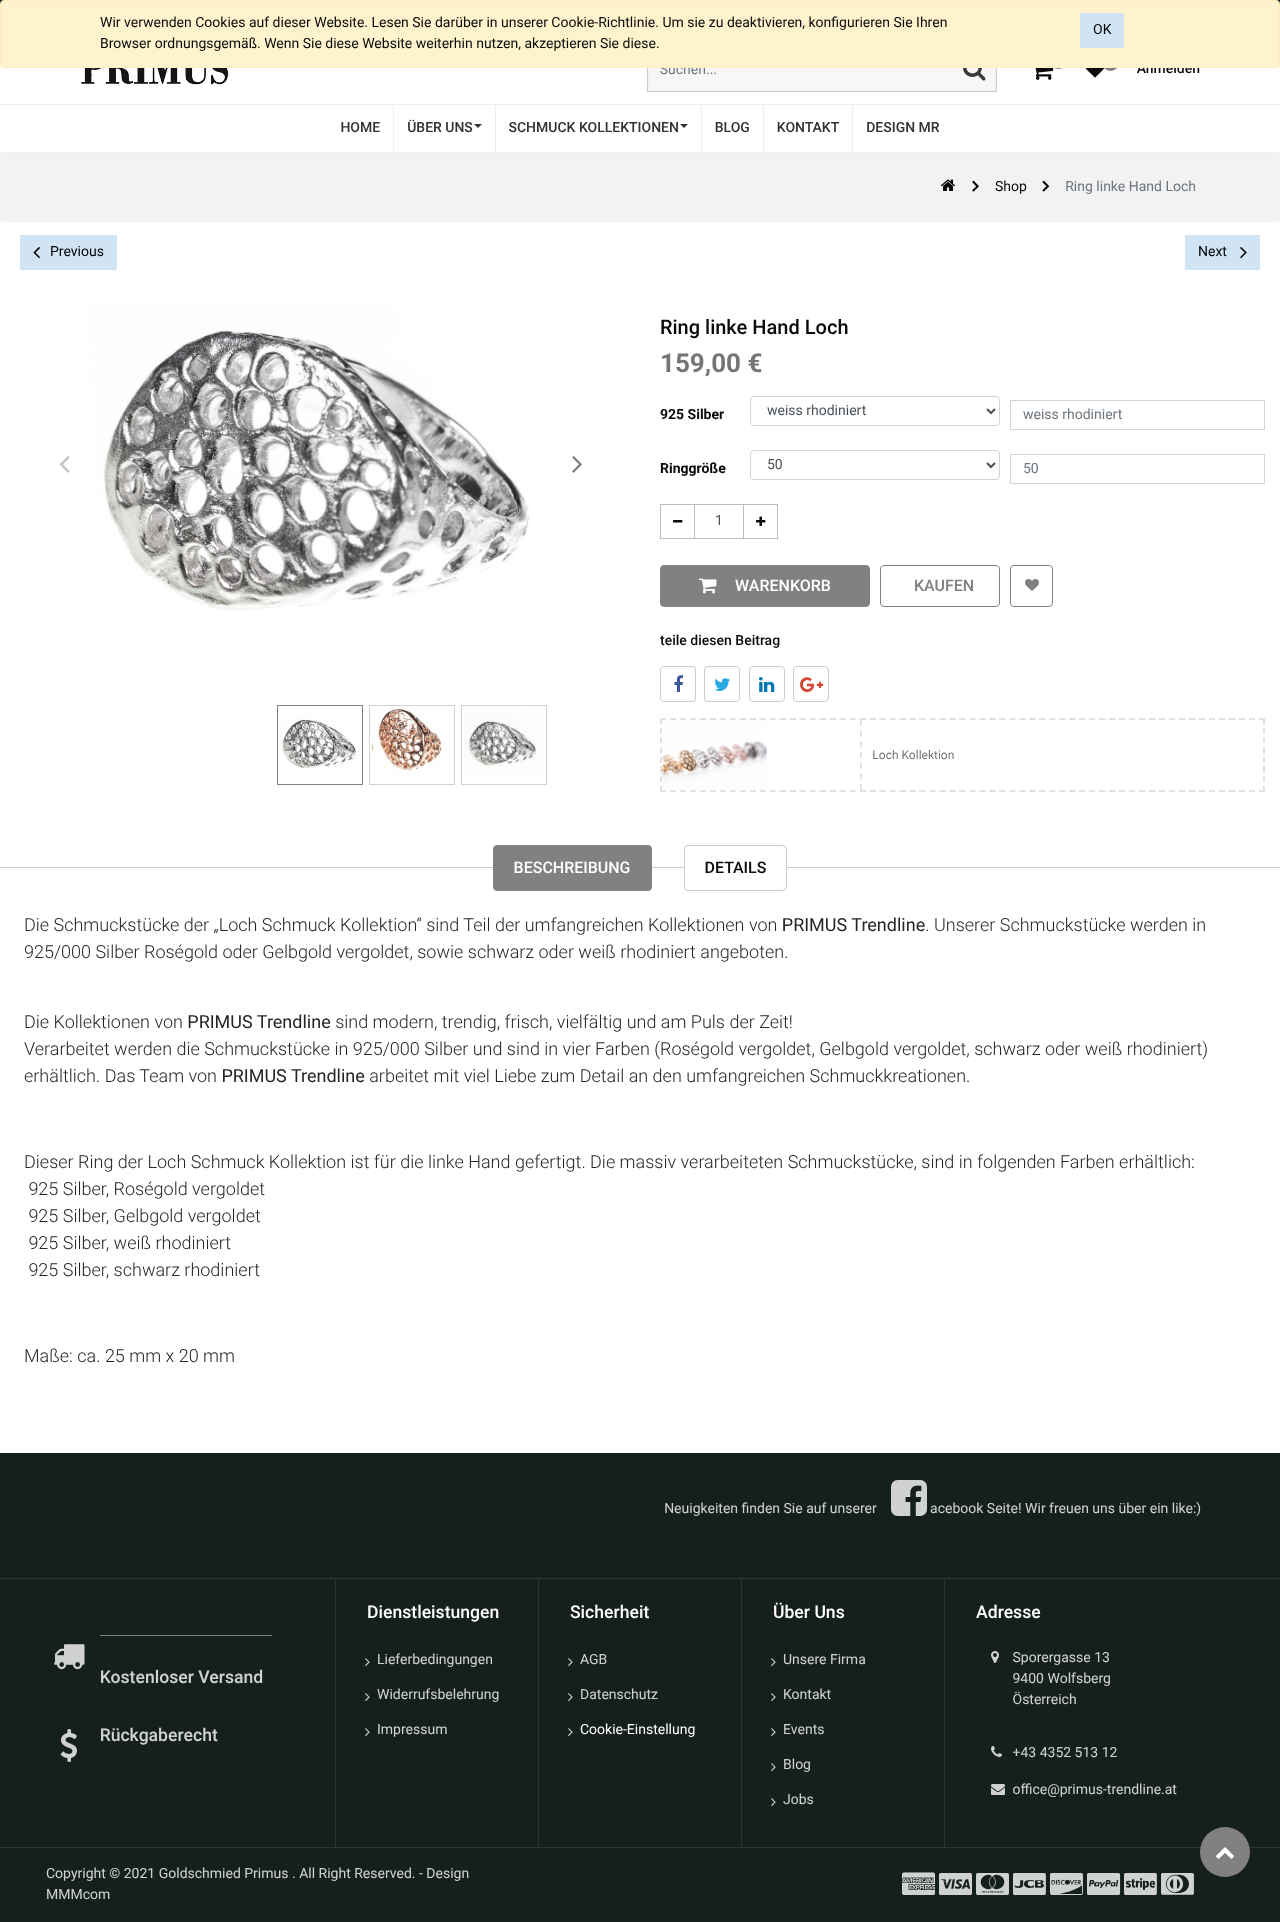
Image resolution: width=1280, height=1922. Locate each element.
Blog (797, 1765)
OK (1102, 30)
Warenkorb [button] (779, 585)
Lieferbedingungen (435, 1660)
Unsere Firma (824, 1660)
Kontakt (807, 1695)
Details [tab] (736, 867)
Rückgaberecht (159, 1736)
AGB (593, 1660)
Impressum (412, 1730)
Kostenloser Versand (184, 1678)
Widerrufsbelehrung (438, 1695)
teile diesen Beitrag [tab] (720, 641)
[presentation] (65, 465)
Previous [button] (77, 252)
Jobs (798, 1800)
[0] (1042, 69)
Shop (1011, 187)
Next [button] (1214, 252)
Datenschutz (619, 1695)
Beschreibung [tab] (572, 867)
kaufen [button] (940, 585)
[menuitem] (360, 128)
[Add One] (760, 521)
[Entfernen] (677, 521)
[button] (1031, 586)
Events (803, 1730)
